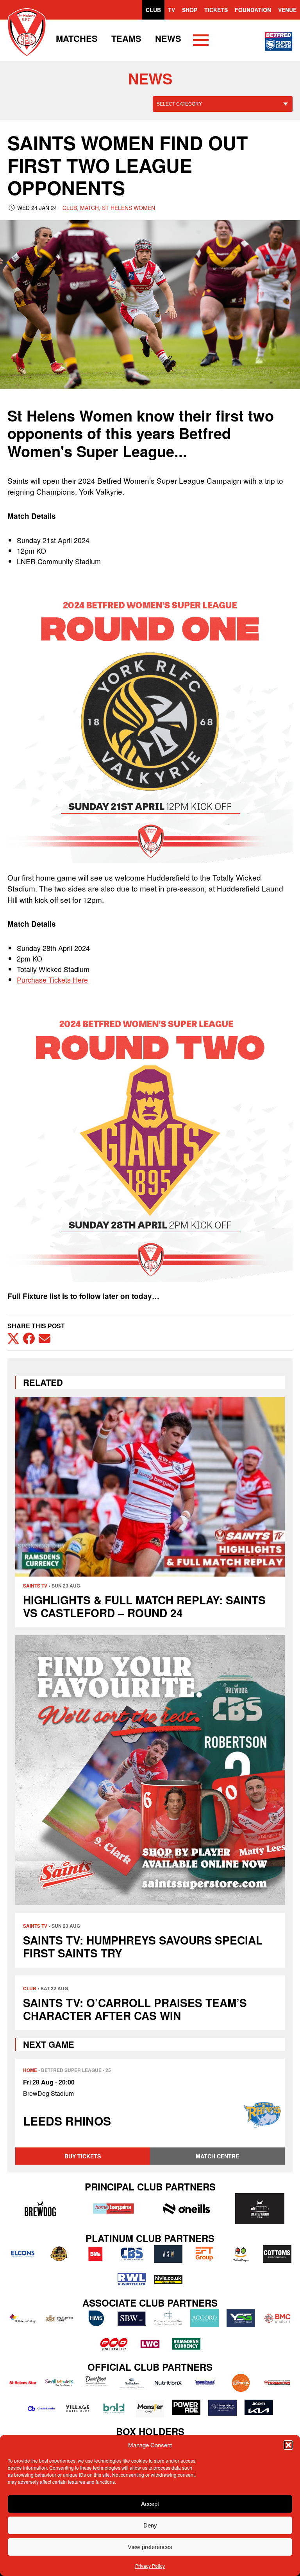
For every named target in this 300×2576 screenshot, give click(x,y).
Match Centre (217, 2156)
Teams (126, 38)
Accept (150, 2504)
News (168, 38)
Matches (77, 38)
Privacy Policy (150, 2566)
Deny (150, 2525)
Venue (287, 10)
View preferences (150, 2547)
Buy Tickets (83, 2156)
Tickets (216, 10)
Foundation (253, 10)
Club (153, 10)
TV (171, 10)
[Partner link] (40, 2208)
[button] (288, 2445)
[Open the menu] (201, 41)
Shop (190, 10)
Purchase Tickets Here (52, 979)
